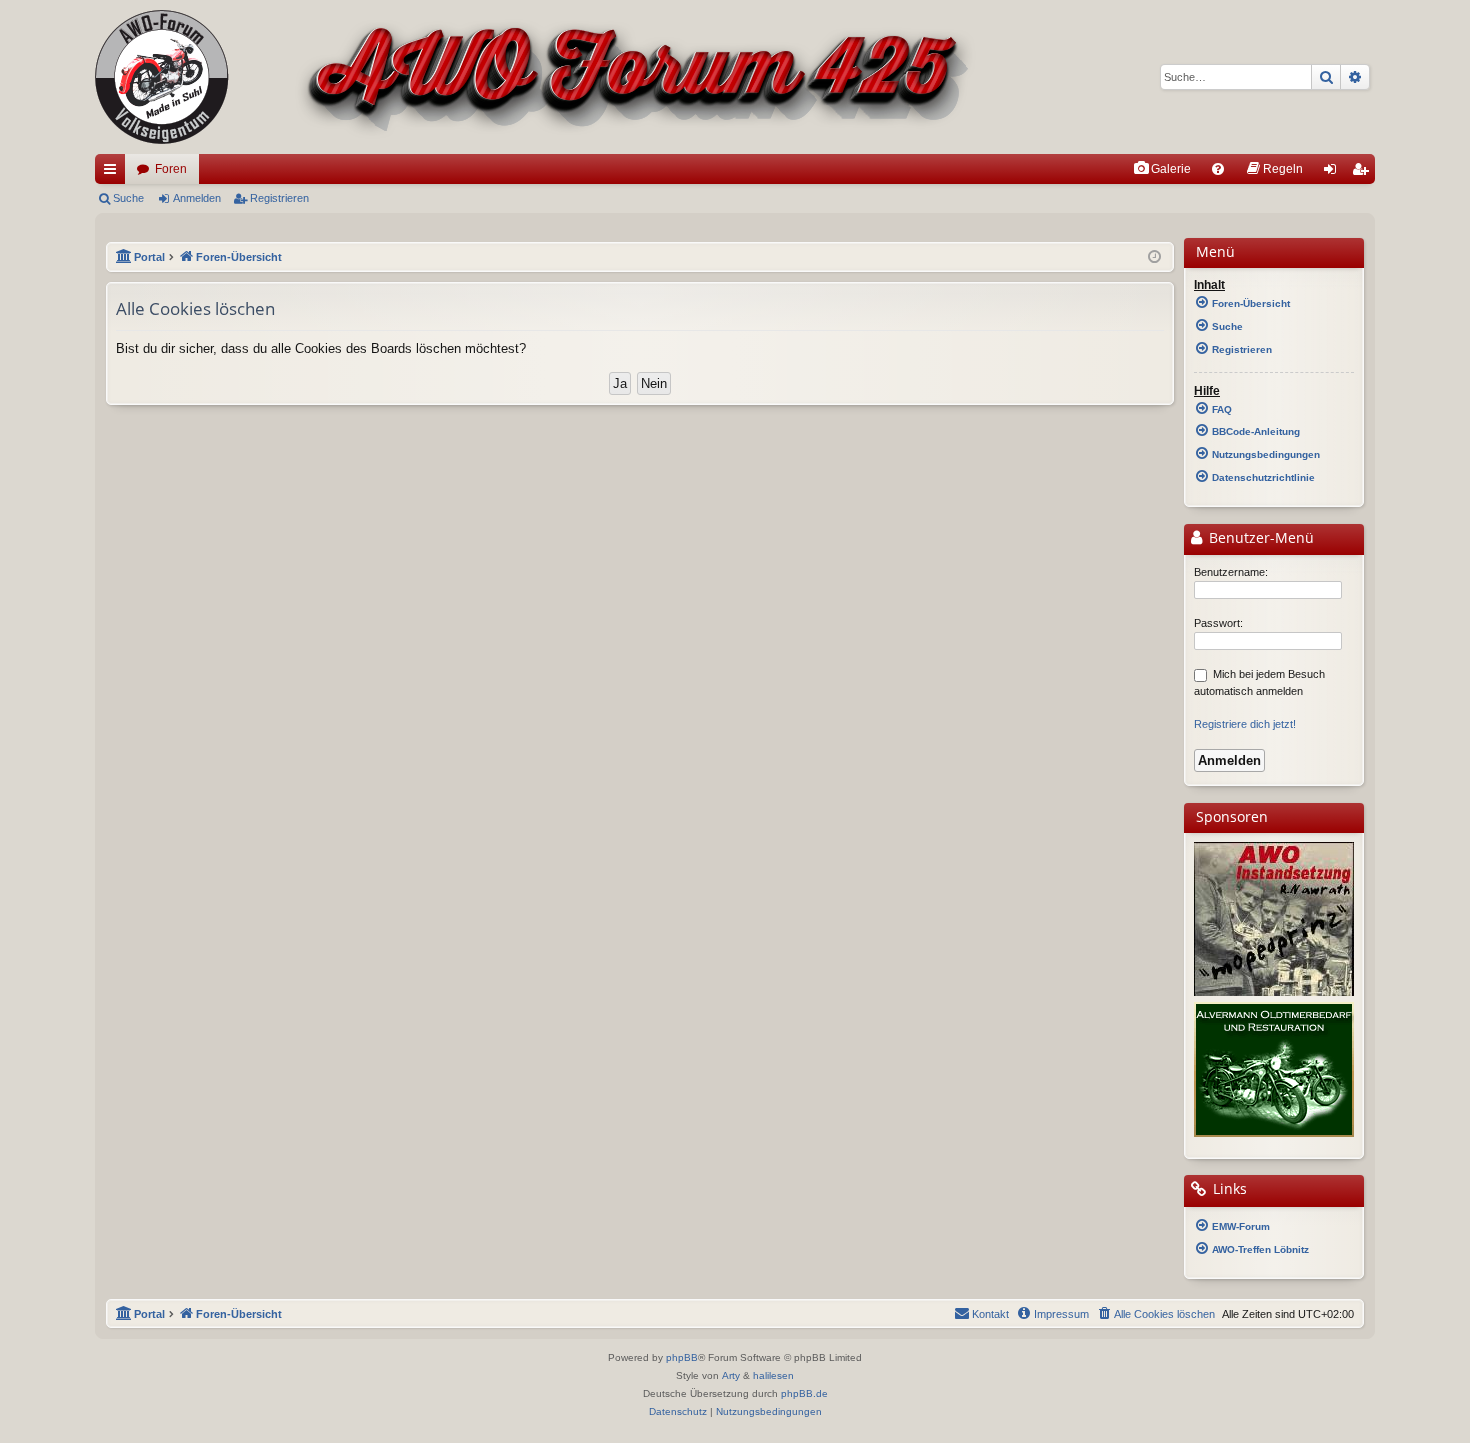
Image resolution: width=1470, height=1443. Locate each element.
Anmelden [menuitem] (1334, 173)
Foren (171, 169)
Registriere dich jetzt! (1245, 724)
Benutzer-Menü (1259, 538)
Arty (731, 1375)
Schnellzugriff (114, 173)
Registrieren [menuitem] (1364, 173)
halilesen (773, 1375)
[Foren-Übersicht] (535, 77)
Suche (128, 198)
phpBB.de (804, 1393)
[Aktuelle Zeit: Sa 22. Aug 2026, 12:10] (1154, 257)
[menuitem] (1162, 169)
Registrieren (279, 198)
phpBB (682, 1357)
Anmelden (197, 198)
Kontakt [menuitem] (990, 1314)
